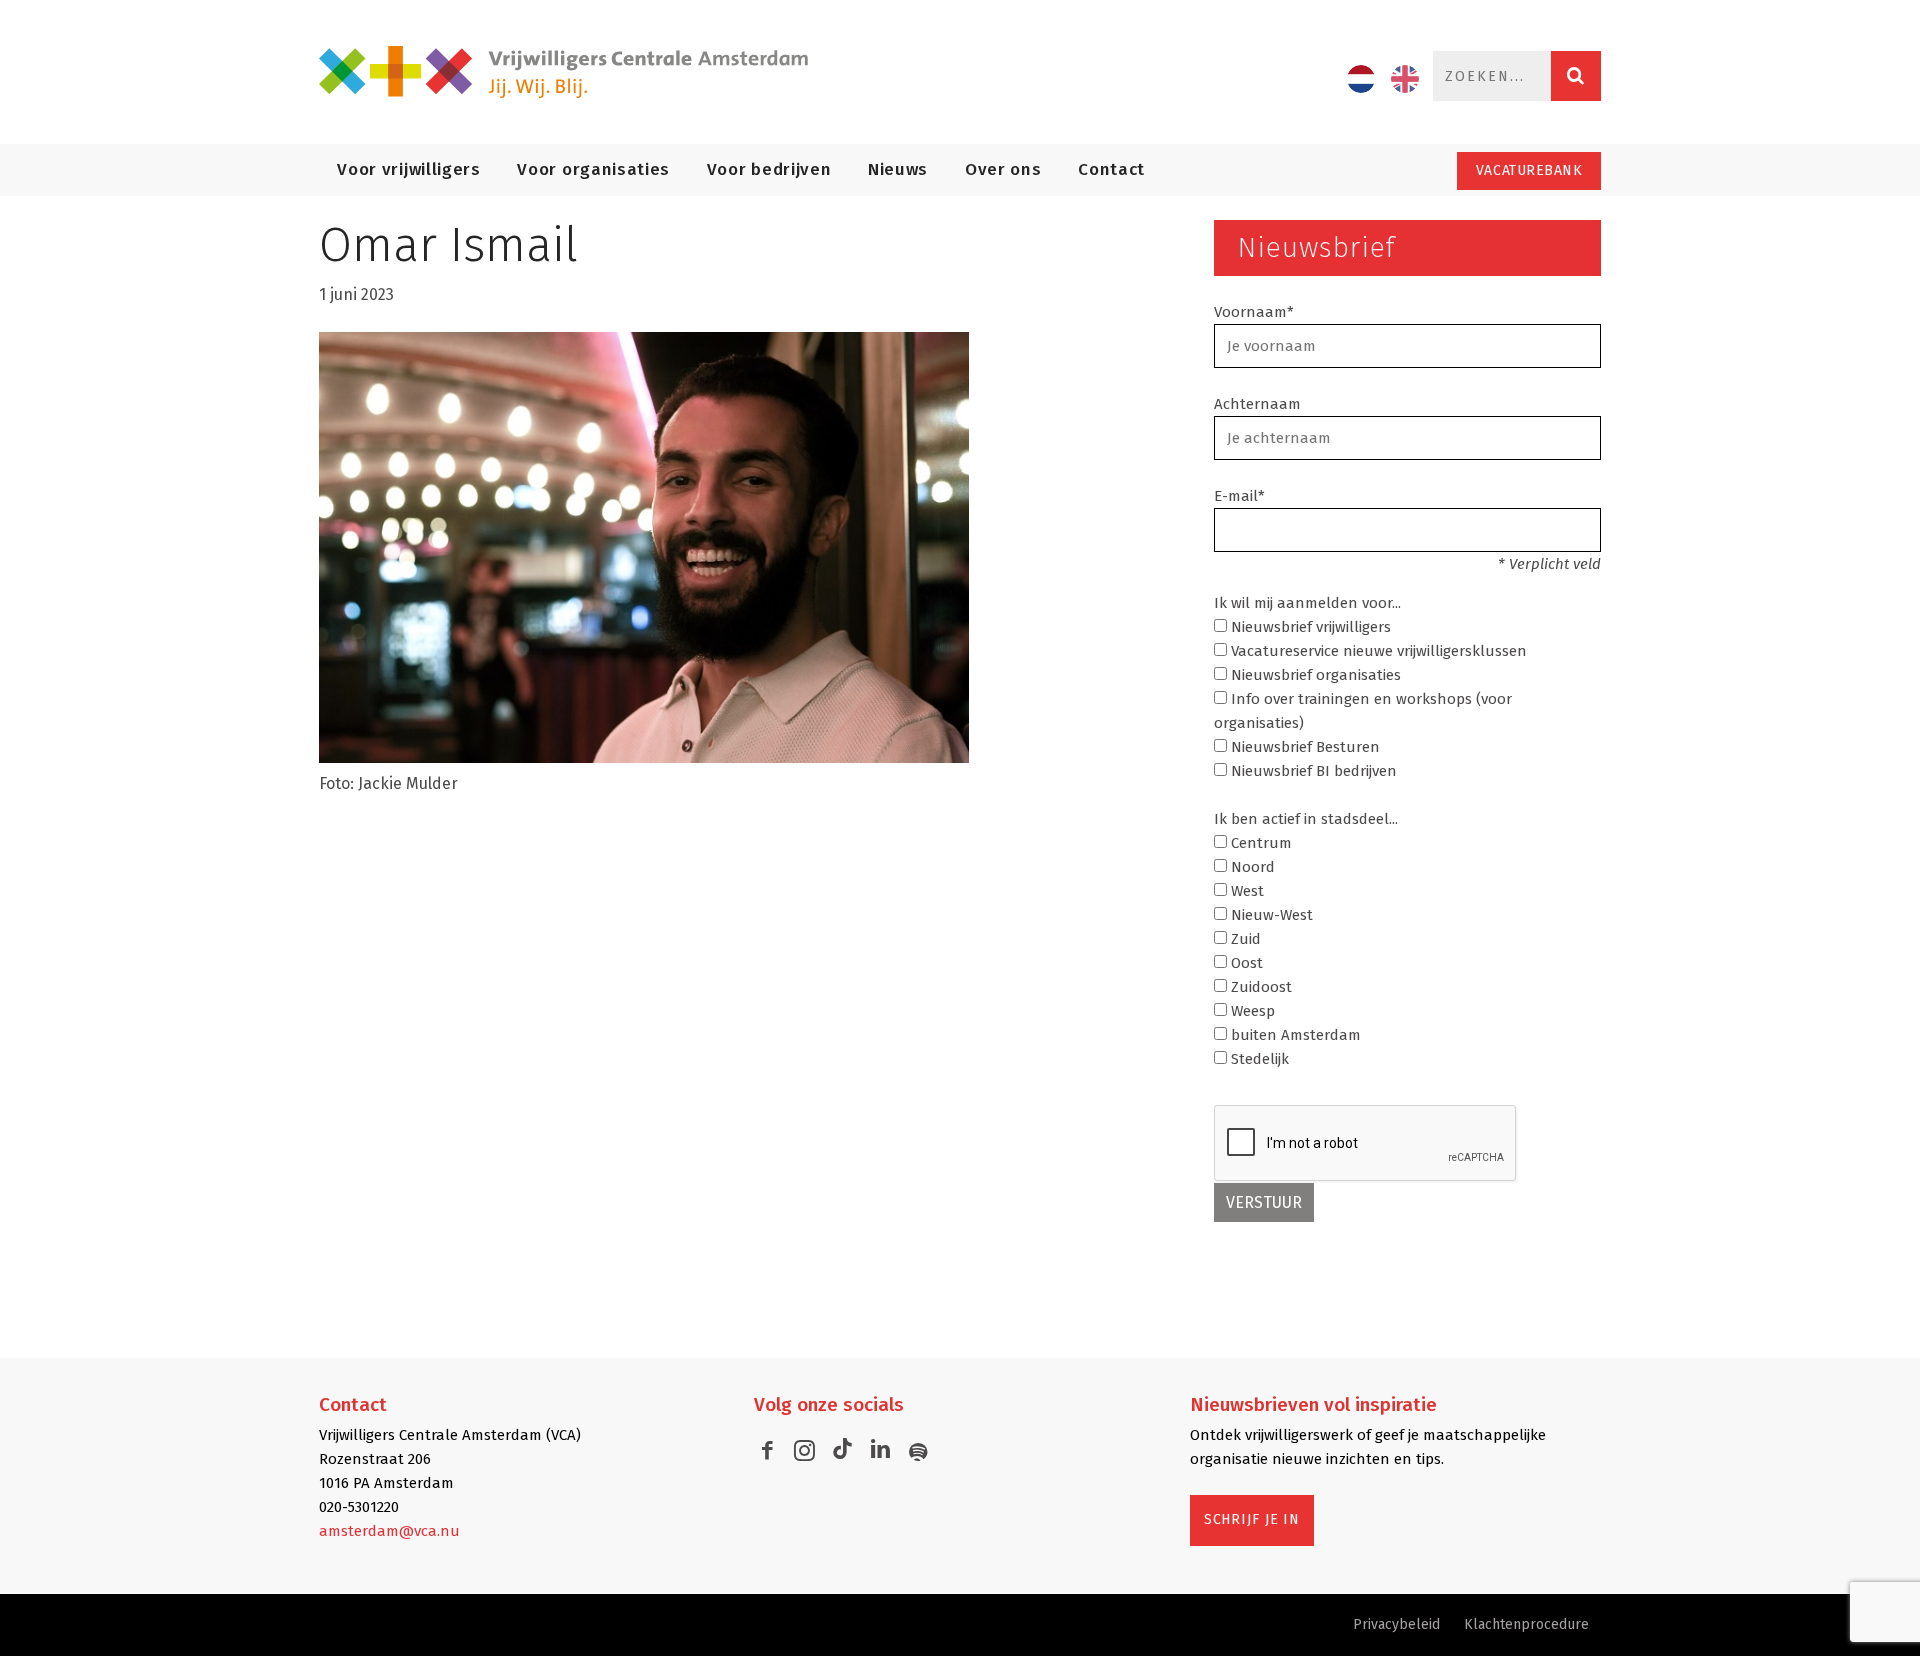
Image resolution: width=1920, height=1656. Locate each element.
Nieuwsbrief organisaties (1314, 675)
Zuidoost (1259, 987)
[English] (1405, 79)
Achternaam (1257, 404)
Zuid (1244, 939)
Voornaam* (1254, 312)
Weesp (1251, 1011)
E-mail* (1239, 496)
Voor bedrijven (769, 169)
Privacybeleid (1396, 1624)
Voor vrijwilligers (408, 169)
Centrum (1259, 843)
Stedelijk (1258, 1059)
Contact (1111, 169)
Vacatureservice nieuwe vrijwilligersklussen (1377, 651)
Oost (1245, 963)
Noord (1251, 867)
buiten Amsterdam (1294, 1035)
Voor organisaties (593, 169)
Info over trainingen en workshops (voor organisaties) (1363, 711)
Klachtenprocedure (1526, 1624)
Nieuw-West (1270, 915)
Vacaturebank (1529, 170)
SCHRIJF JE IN (1252, 1519)
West (1245, 891)
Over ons (1003, 169)
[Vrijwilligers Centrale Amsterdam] (575, 72)
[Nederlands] (1361, 79)
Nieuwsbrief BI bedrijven (1312, 771)
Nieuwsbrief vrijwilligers (1309, 627)
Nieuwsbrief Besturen (1303, 747)
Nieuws (898, 169)
